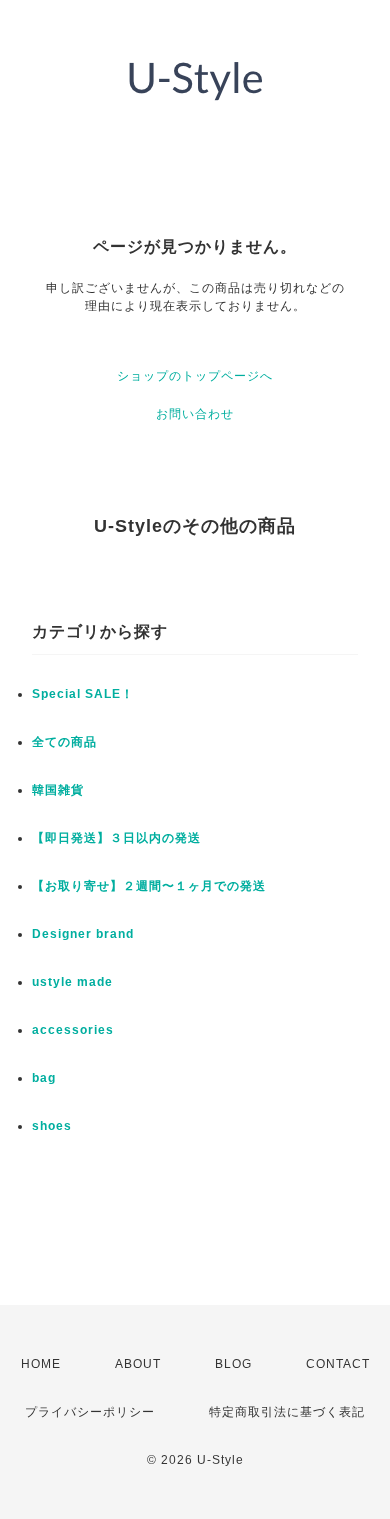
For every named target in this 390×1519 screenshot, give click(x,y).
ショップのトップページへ (195, 376)
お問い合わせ (195, 414)
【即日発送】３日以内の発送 (116, 838)
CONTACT (338, 1364)
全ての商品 (64, 742)
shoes (52, 1126)
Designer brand (83, 934)
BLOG (233, 1364)
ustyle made (72, 982)
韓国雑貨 (58, 790)
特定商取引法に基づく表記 (287, 1412)
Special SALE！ (83, 694)
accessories (73, 1030)
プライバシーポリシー (90, 1412)
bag (44, 1078)
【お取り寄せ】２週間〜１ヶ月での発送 (149, 886)
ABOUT (138, 1364)
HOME (41, 1364)
